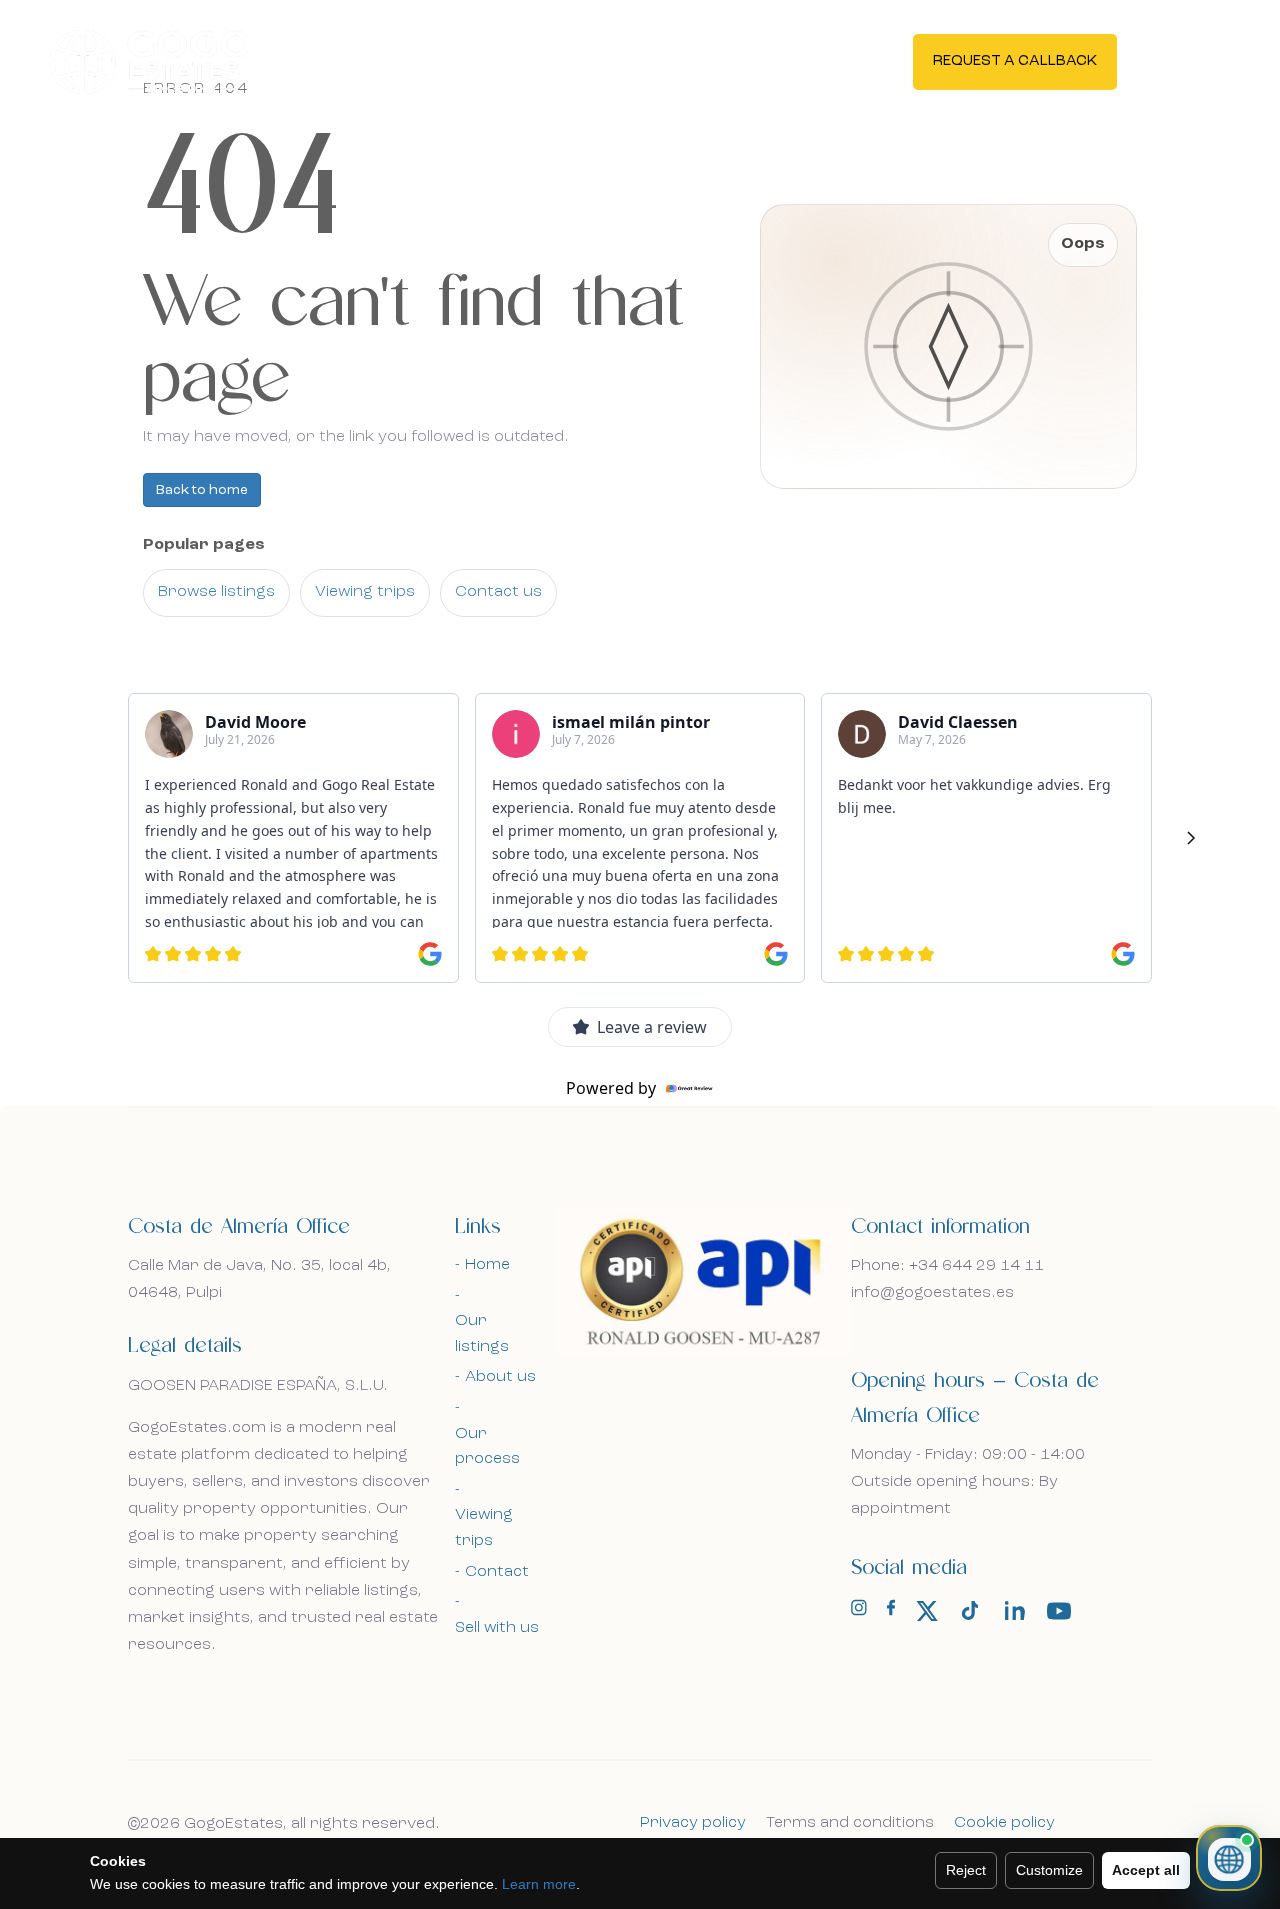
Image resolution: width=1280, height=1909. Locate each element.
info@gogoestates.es (932, 1293)
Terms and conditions (850, 1823)
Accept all (1146, 1870)
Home (487, 1265)
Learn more (539, 1884)
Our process (487, 1447)
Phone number (422, 856)
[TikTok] (971, 1611)
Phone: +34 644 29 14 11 (947, 1266)
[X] (927, 1611)
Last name (411, 649)
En (1183, 60)
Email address (227, 757)
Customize (1049, 1870)
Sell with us (497, 1628)
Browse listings (216, 592)
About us (500, 1377)
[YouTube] (1059, 1611)
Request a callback (1015, 61)
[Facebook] (891, 1612)
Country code (228, 856)
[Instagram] (859, 1612)
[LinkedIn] (1015, 1611)
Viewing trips (365, 592)
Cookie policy (1004, 1823)
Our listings (482, 1334)
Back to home (202, 490)
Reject (966, 1870)
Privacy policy (693, 1823)
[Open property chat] (1229, 1858)
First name (216, 649)
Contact (497, 1572)
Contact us (498, 592)
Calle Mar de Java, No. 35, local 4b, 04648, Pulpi (259, 1279)
